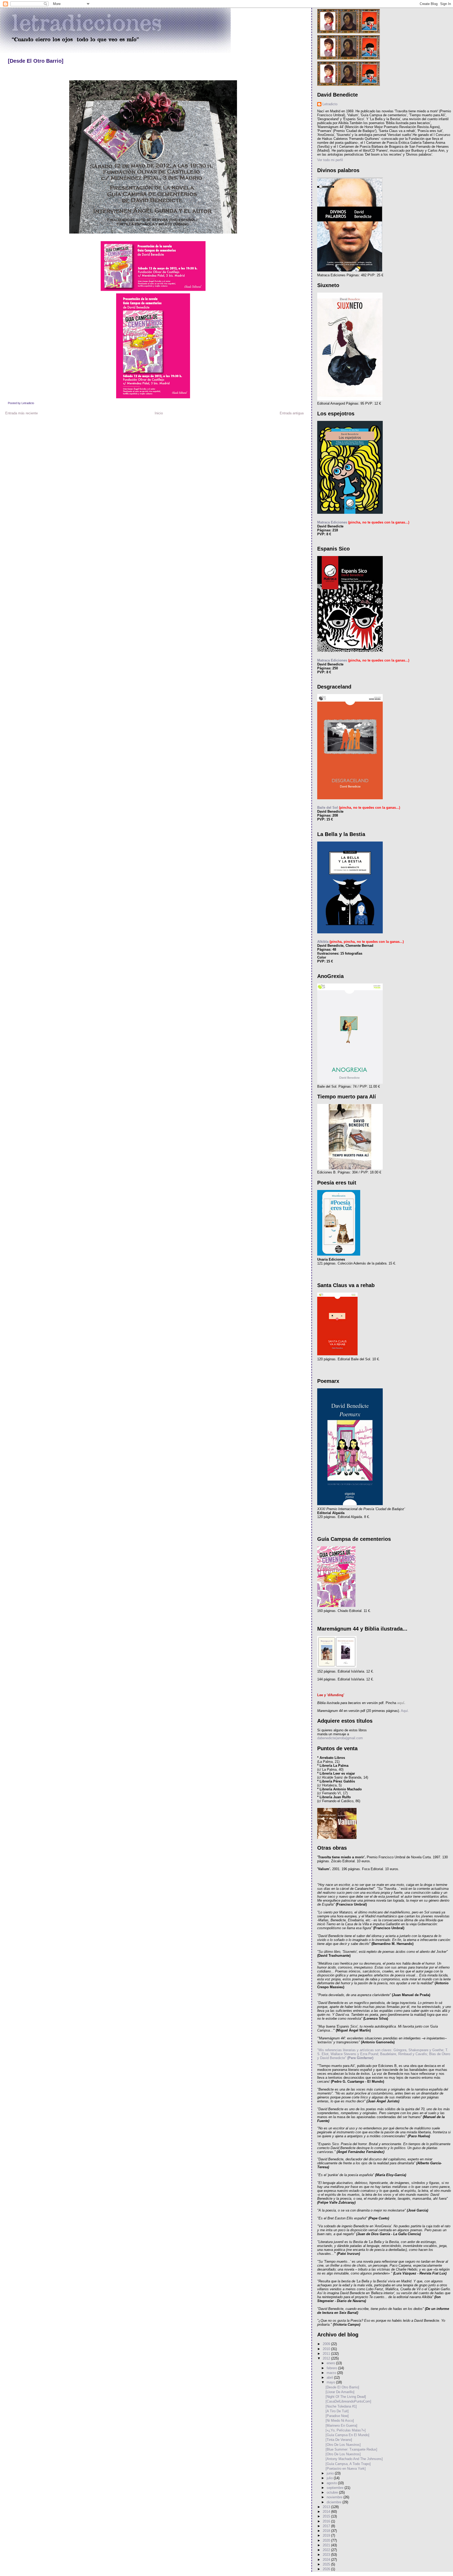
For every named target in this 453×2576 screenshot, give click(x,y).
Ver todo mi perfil (330, 160)
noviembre (335, 2497)
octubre (333, 2492)
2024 (327, 2560)
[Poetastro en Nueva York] (346, 2469)
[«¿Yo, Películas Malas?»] (346, 2430)
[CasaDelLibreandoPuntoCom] (348, 2401)
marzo (332, 2373)
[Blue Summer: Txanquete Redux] (351, 2449)
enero (331, 2363)
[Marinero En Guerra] (341, 2426)
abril (330, 2377)
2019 (327, 2535)
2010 (327, 2349)
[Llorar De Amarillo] (340, 2392)
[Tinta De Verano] (339, 2440)
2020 (327, 2540)
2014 (327, 2512)
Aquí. (405, 1711)
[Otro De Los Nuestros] (343, 2445)
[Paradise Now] (337, 2416)
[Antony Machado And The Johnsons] (354, 2459)
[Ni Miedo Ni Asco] (340, 2421)
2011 (327, 2354)
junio (331, 2473)
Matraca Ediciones (332, 522)
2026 (327, 2569)
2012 (327, 2358)
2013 (327, 2507)
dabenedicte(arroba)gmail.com (340, 1738)
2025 (327, 2564)
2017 (327, 2526)
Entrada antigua (292, 413)
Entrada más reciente (21, 413)
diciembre (335, 2502)
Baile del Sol (328, 808)
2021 (327, 2545)
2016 (327, 2521)
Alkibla (323, 942)
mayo (331, 2382)
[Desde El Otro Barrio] (36, 61)
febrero (332, 2368)
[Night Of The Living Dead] (346, 2397)
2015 (327, 2516)
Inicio (159, 413)
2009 (327, 2344)
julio (330, 2478)
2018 (327, 2531)
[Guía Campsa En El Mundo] (347, 2435)
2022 (327, 2550)
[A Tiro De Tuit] (337, 2411)
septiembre (336, 2488)
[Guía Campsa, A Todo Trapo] (348, 2464)
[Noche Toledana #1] (341, 2406)
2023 (327, 2555)
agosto (332, 2483)
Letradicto (330, 104)
